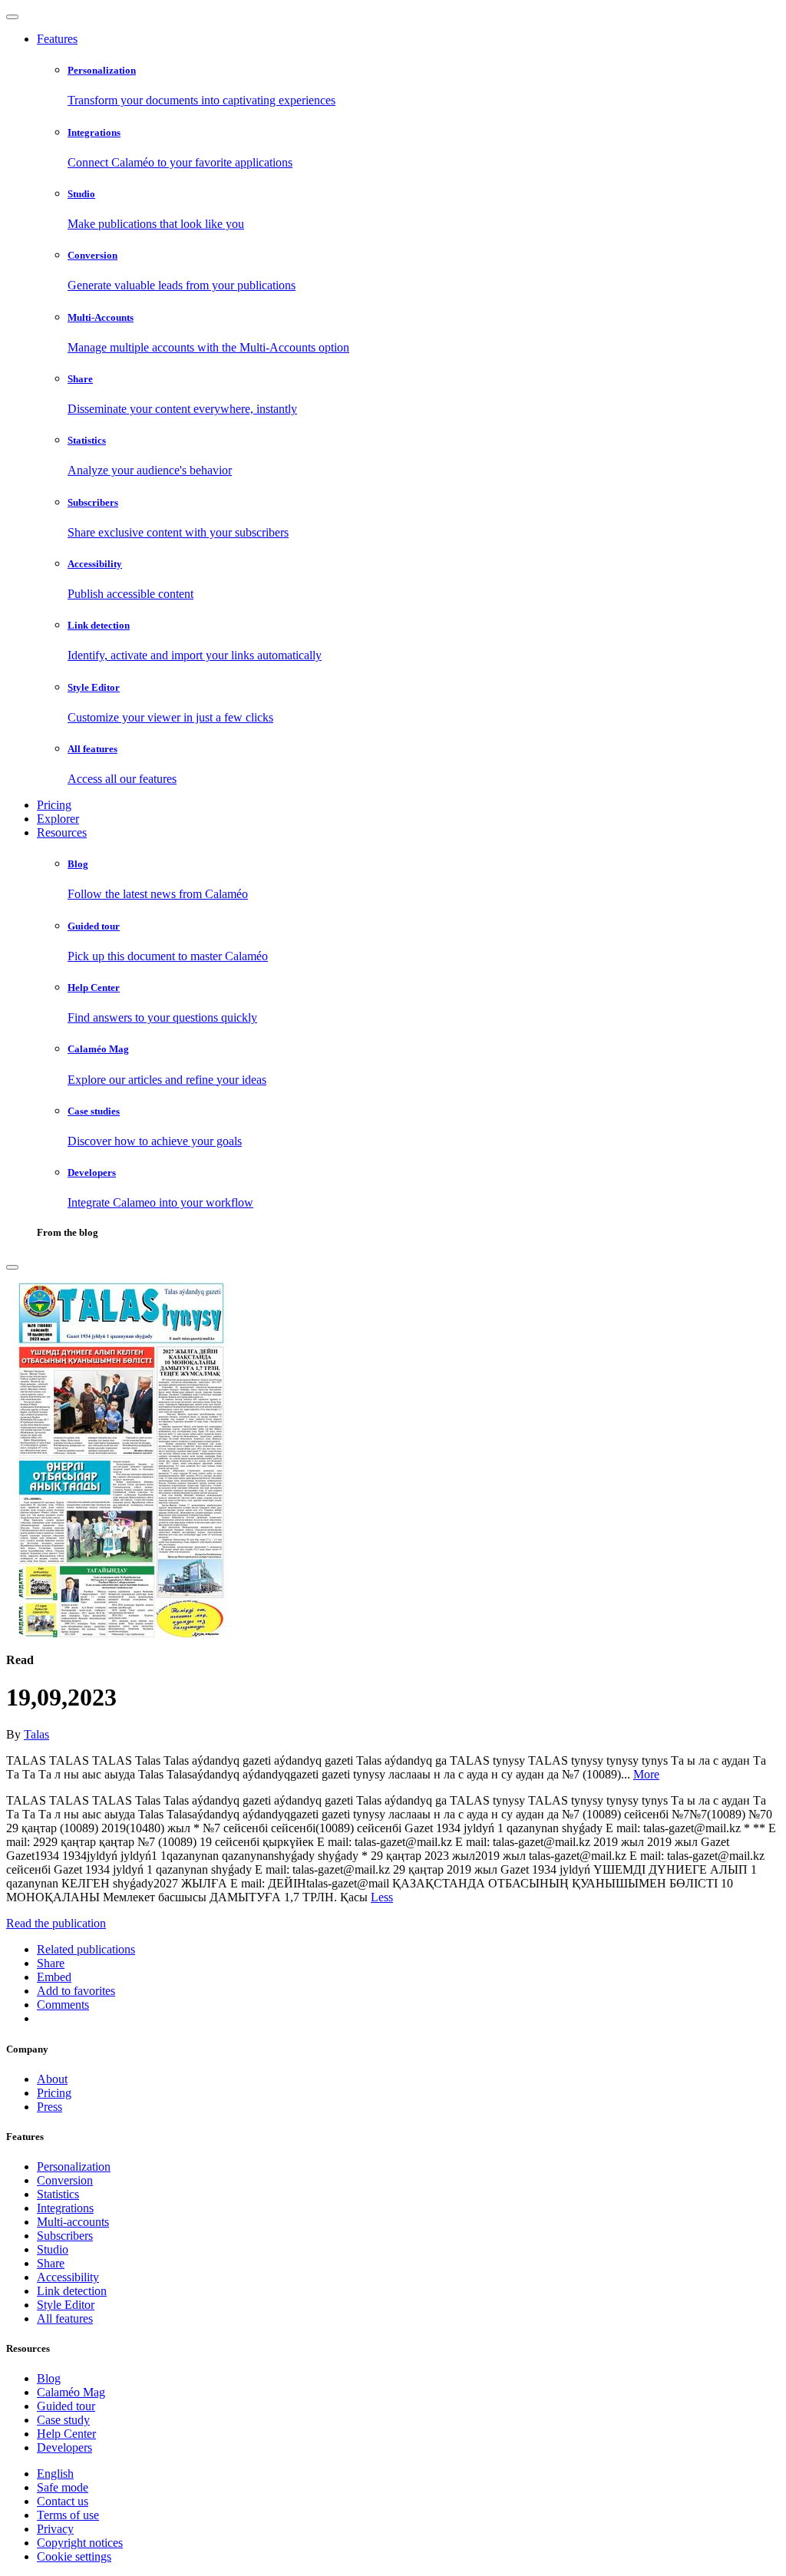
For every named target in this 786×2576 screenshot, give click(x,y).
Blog (49, 2378)
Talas (36, 1734)
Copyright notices (80, 2543)
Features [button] (57, 39)
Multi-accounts (73, 2222)
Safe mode (63, 2487)
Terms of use (68, 2515)
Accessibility (68, 2277)
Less (382, 1897)
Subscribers (65, 2236)
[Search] (12, 1267)
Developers (64, 2447)
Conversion (65, 2180)
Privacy (55, 2529)
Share (51, 2263)
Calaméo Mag (71, 2392)
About (52, 2079)
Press (50, 2107)
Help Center (66, 2434)
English (55, 2474)
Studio (53, 2249)
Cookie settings (74, 2556)
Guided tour (66, 2406)
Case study (63, 2420)
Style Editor (66, 2305)
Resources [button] (62, 832)
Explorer (58, 819)
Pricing (54, 805)
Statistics (58, 2194)
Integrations (65, 2208)
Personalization (74, 2166)
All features (65, 2318)
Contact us (63, 2501)
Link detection (72, 2291)
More (646, 1774)
